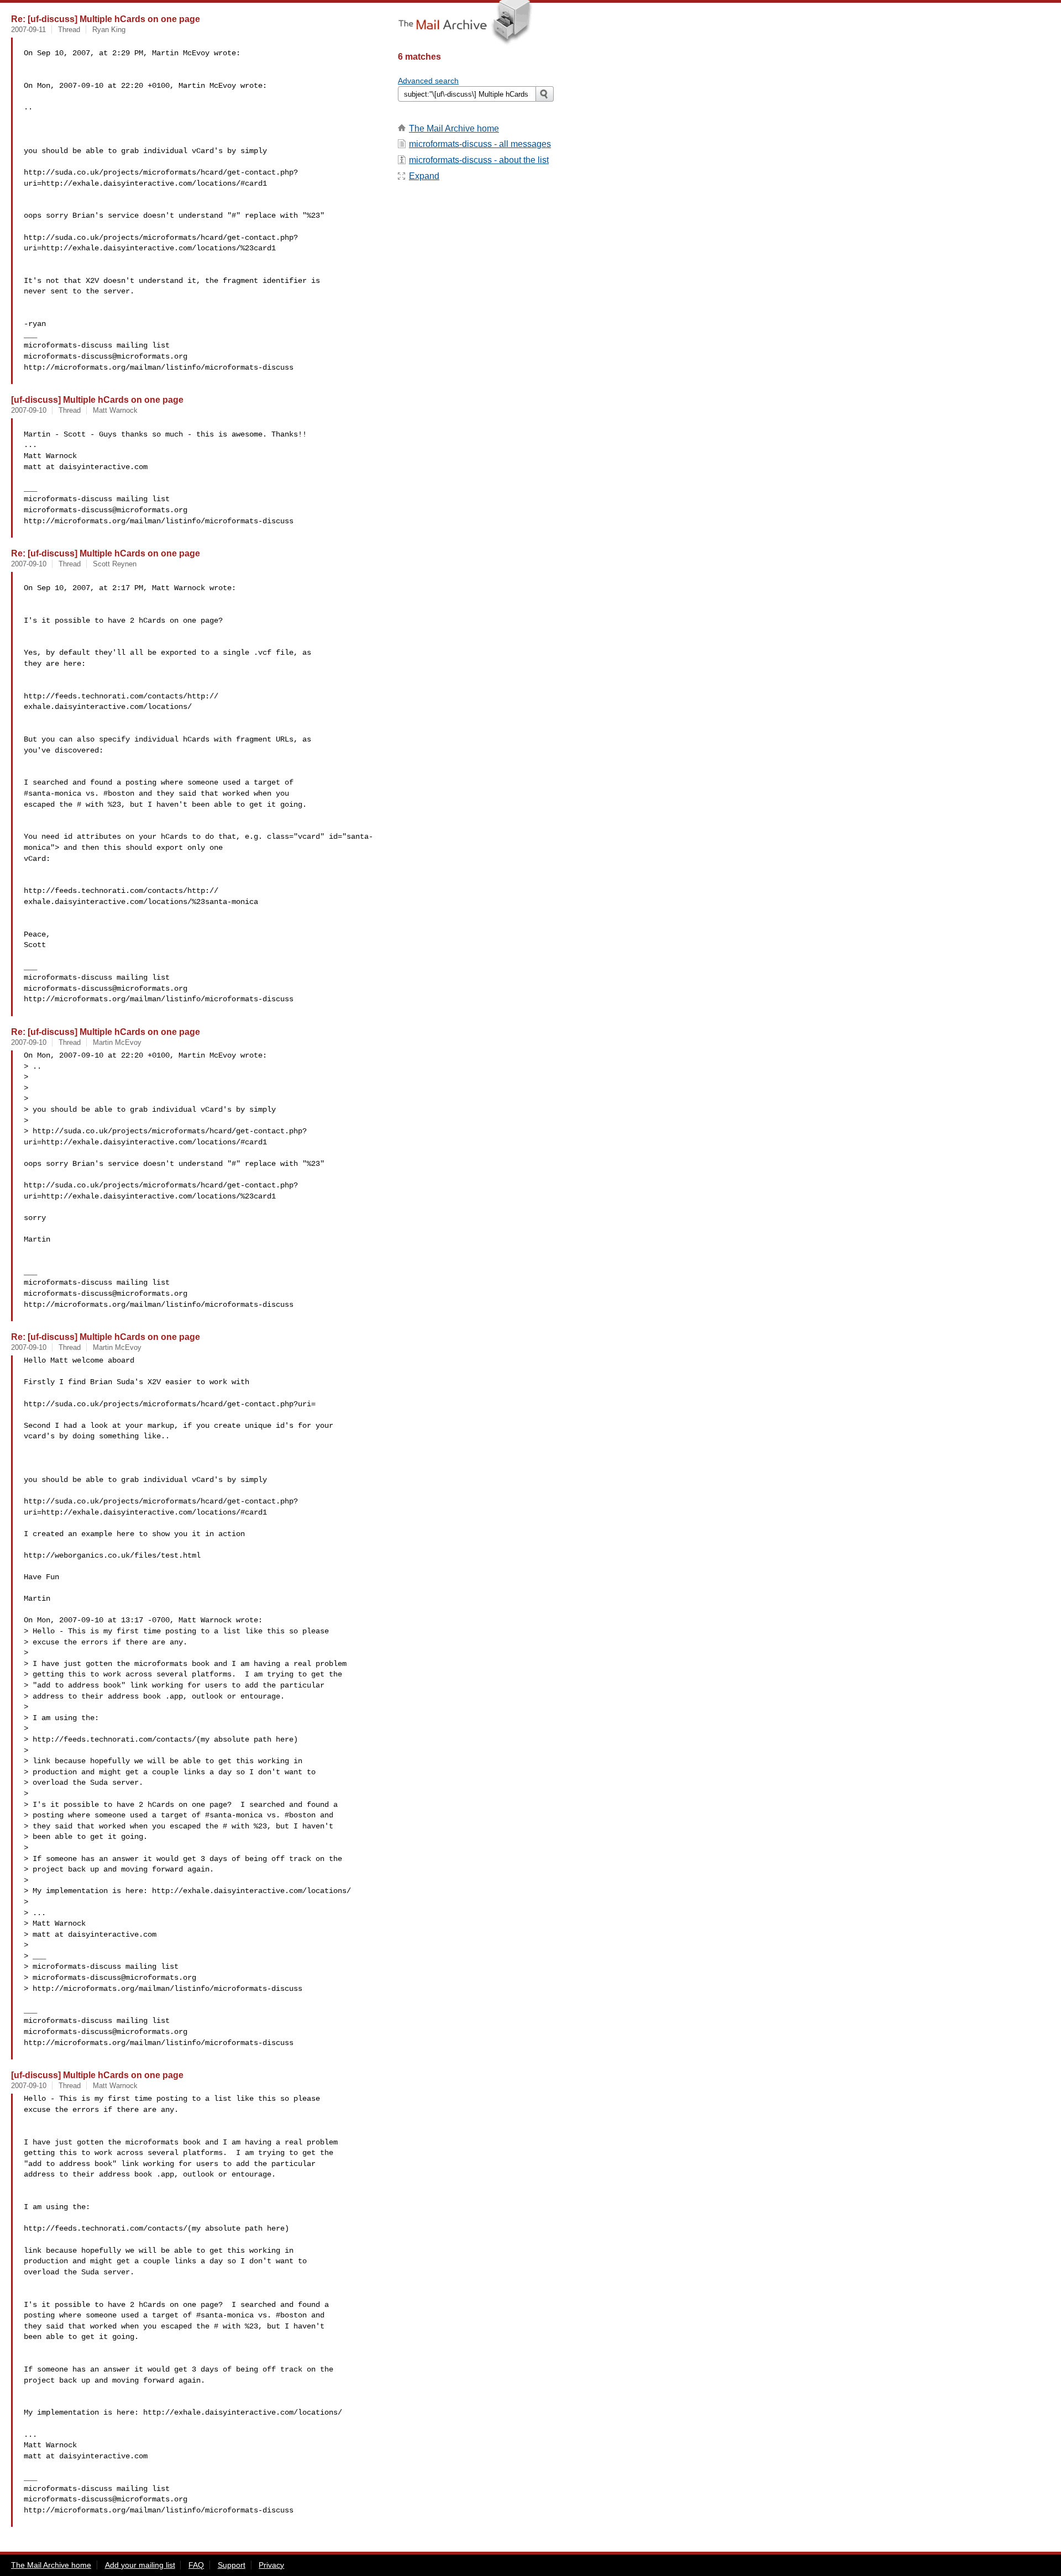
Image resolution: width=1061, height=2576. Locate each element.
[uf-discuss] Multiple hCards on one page (97, 399)
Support (232, 2565)
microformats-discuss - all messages (480, 144)
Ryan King (109, 30)
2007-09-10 (29, 410)
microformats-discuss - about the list (479, 160)
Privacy (271, 2565)
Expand (424, 176)
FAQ (196, 2565)
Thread (69, 30)
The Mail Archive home (454, 128)
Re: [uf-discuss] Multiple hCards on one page (106, 19)
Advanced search (428, 81)
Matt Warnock (115, 410)
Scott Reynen (115, 564)
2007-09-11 (28, 30)
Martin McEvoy (117, 1042)
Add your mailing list (140, 2565)
